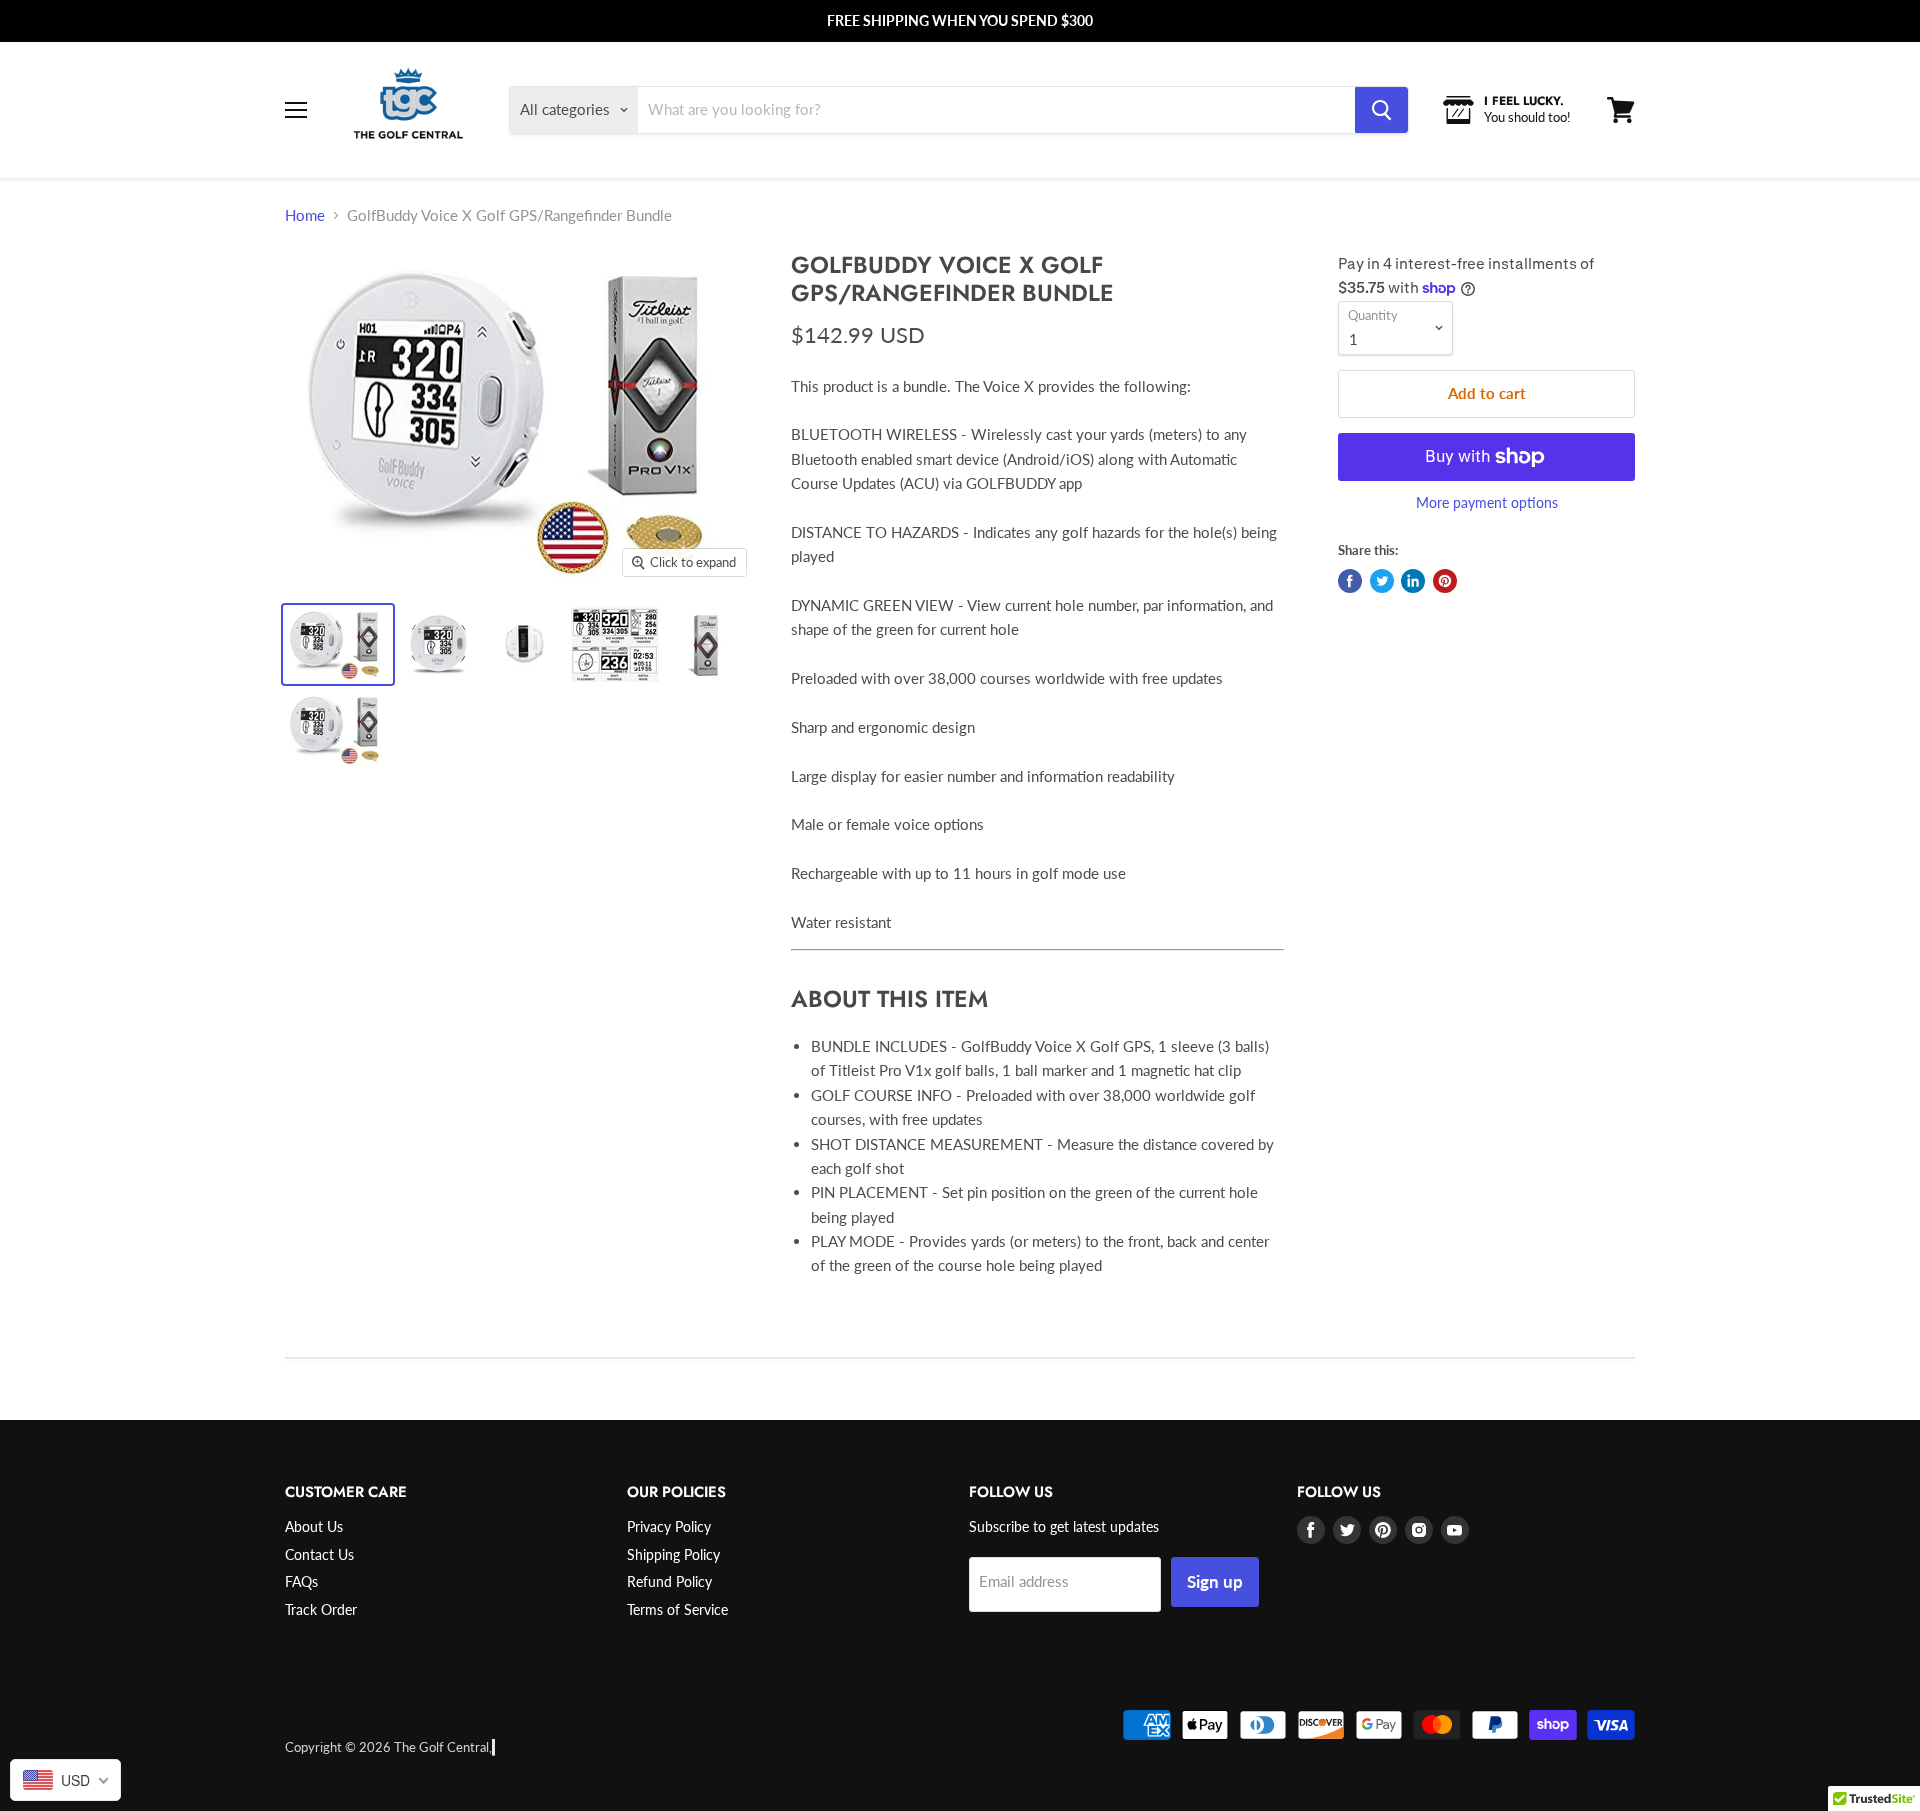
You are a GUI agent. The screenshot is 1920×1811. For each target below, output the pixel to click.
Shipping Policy (673, 1554)
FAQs (301, 1581)
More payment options (1487, 503)
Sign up (1215, 1581)
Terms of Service (677, 1609)
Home (305, 215)
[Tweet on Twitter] (1382, 581)
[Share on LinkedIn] (1413, 581)
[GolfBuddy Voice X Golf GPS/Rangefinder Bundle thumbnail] (338, 644)
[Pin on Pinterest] (1445, 581)
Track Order (321, 1609)
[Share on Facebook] (1350, 581)
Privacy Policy (669, 1526)
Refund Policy (669, 1581)
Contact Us (319, 1554)
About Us (314, 1526)
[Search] (1381, 110)
